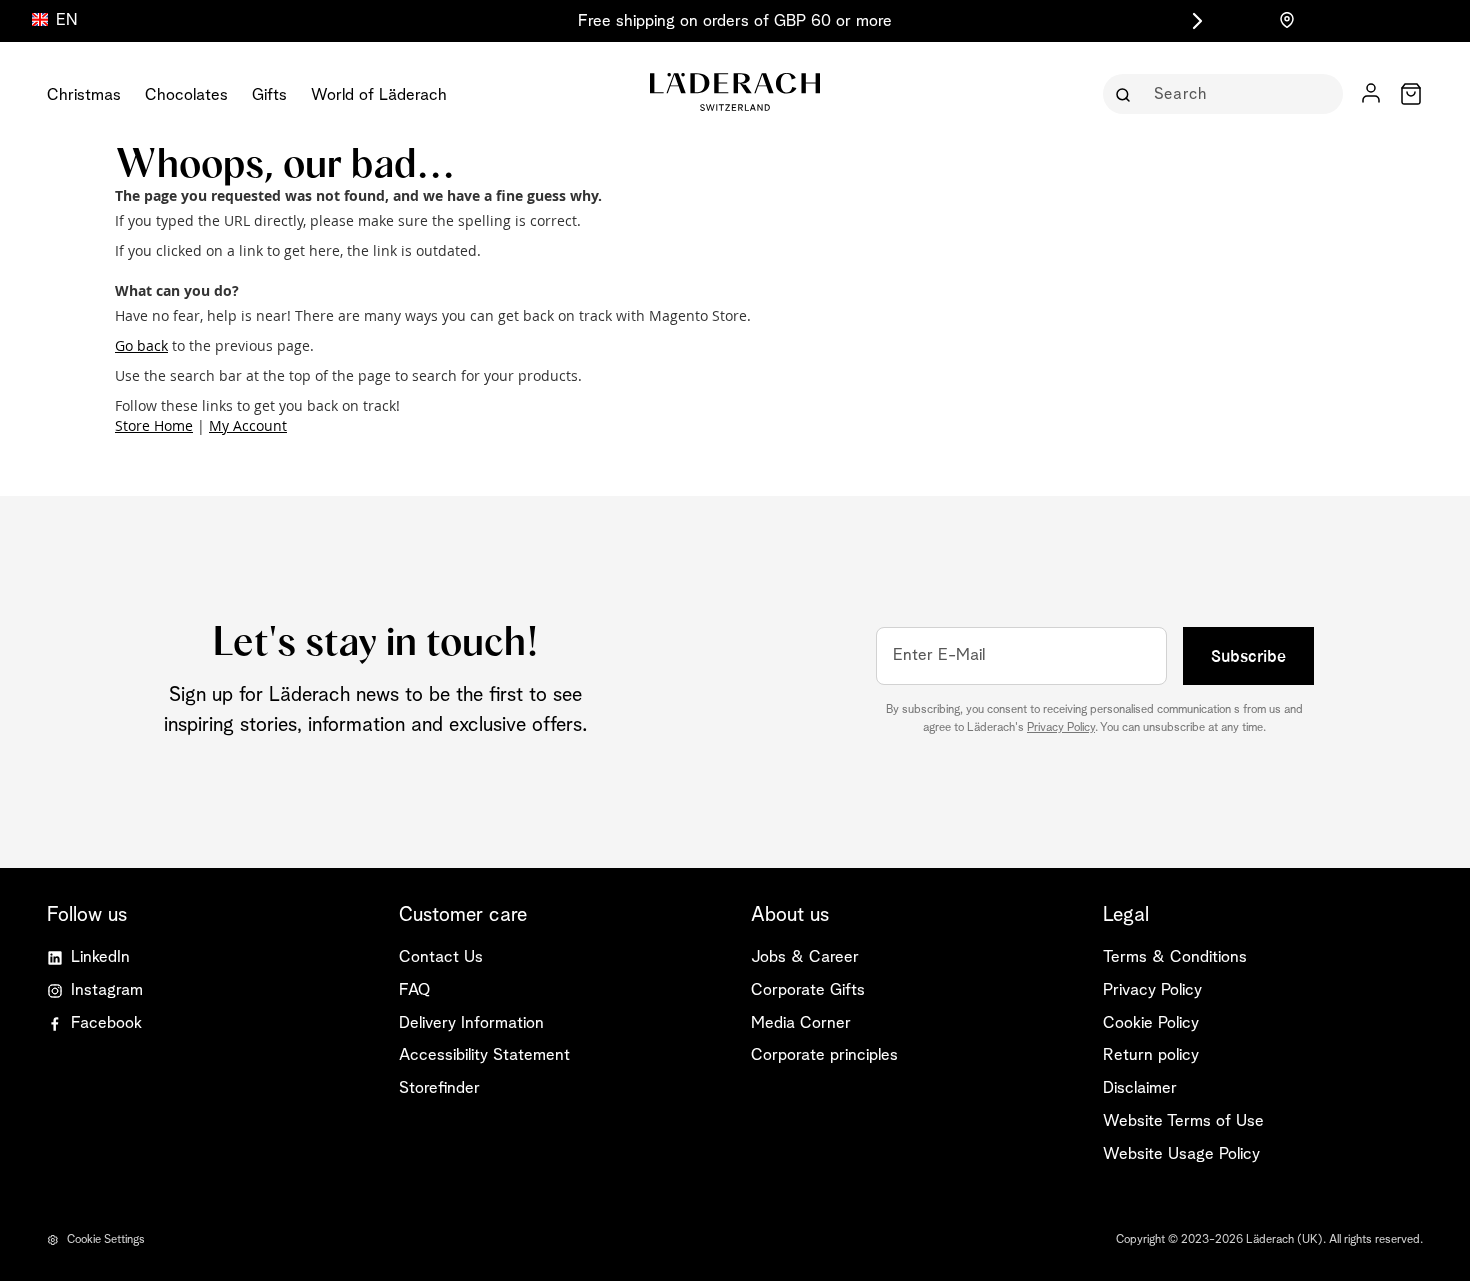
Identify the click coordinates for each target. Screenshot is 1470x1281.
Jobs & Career (805, 957)
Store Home (154, 425)
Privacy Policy (1061, 728)
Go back (141, 345)
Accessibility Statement (484, 1055)
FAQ (414, 990)
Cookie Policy (1151, 1023)
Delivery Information (471, 1023)
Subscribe (1248, 656)
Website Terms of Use (1183, 1121)
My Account (248, 425)
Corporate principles (824, 1055)
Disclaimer (1140, 1088)
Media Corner (801, 1023)
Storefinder (439, 1088)
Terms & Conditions (1175, 957)
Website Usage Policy (1181, 1154)
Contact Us (441, 957)
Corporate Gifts (808, 990)
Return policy (1151, 1055)
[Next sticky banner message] (1194, 21)
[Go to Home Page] (735, 92)
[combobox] (1237, 94)
